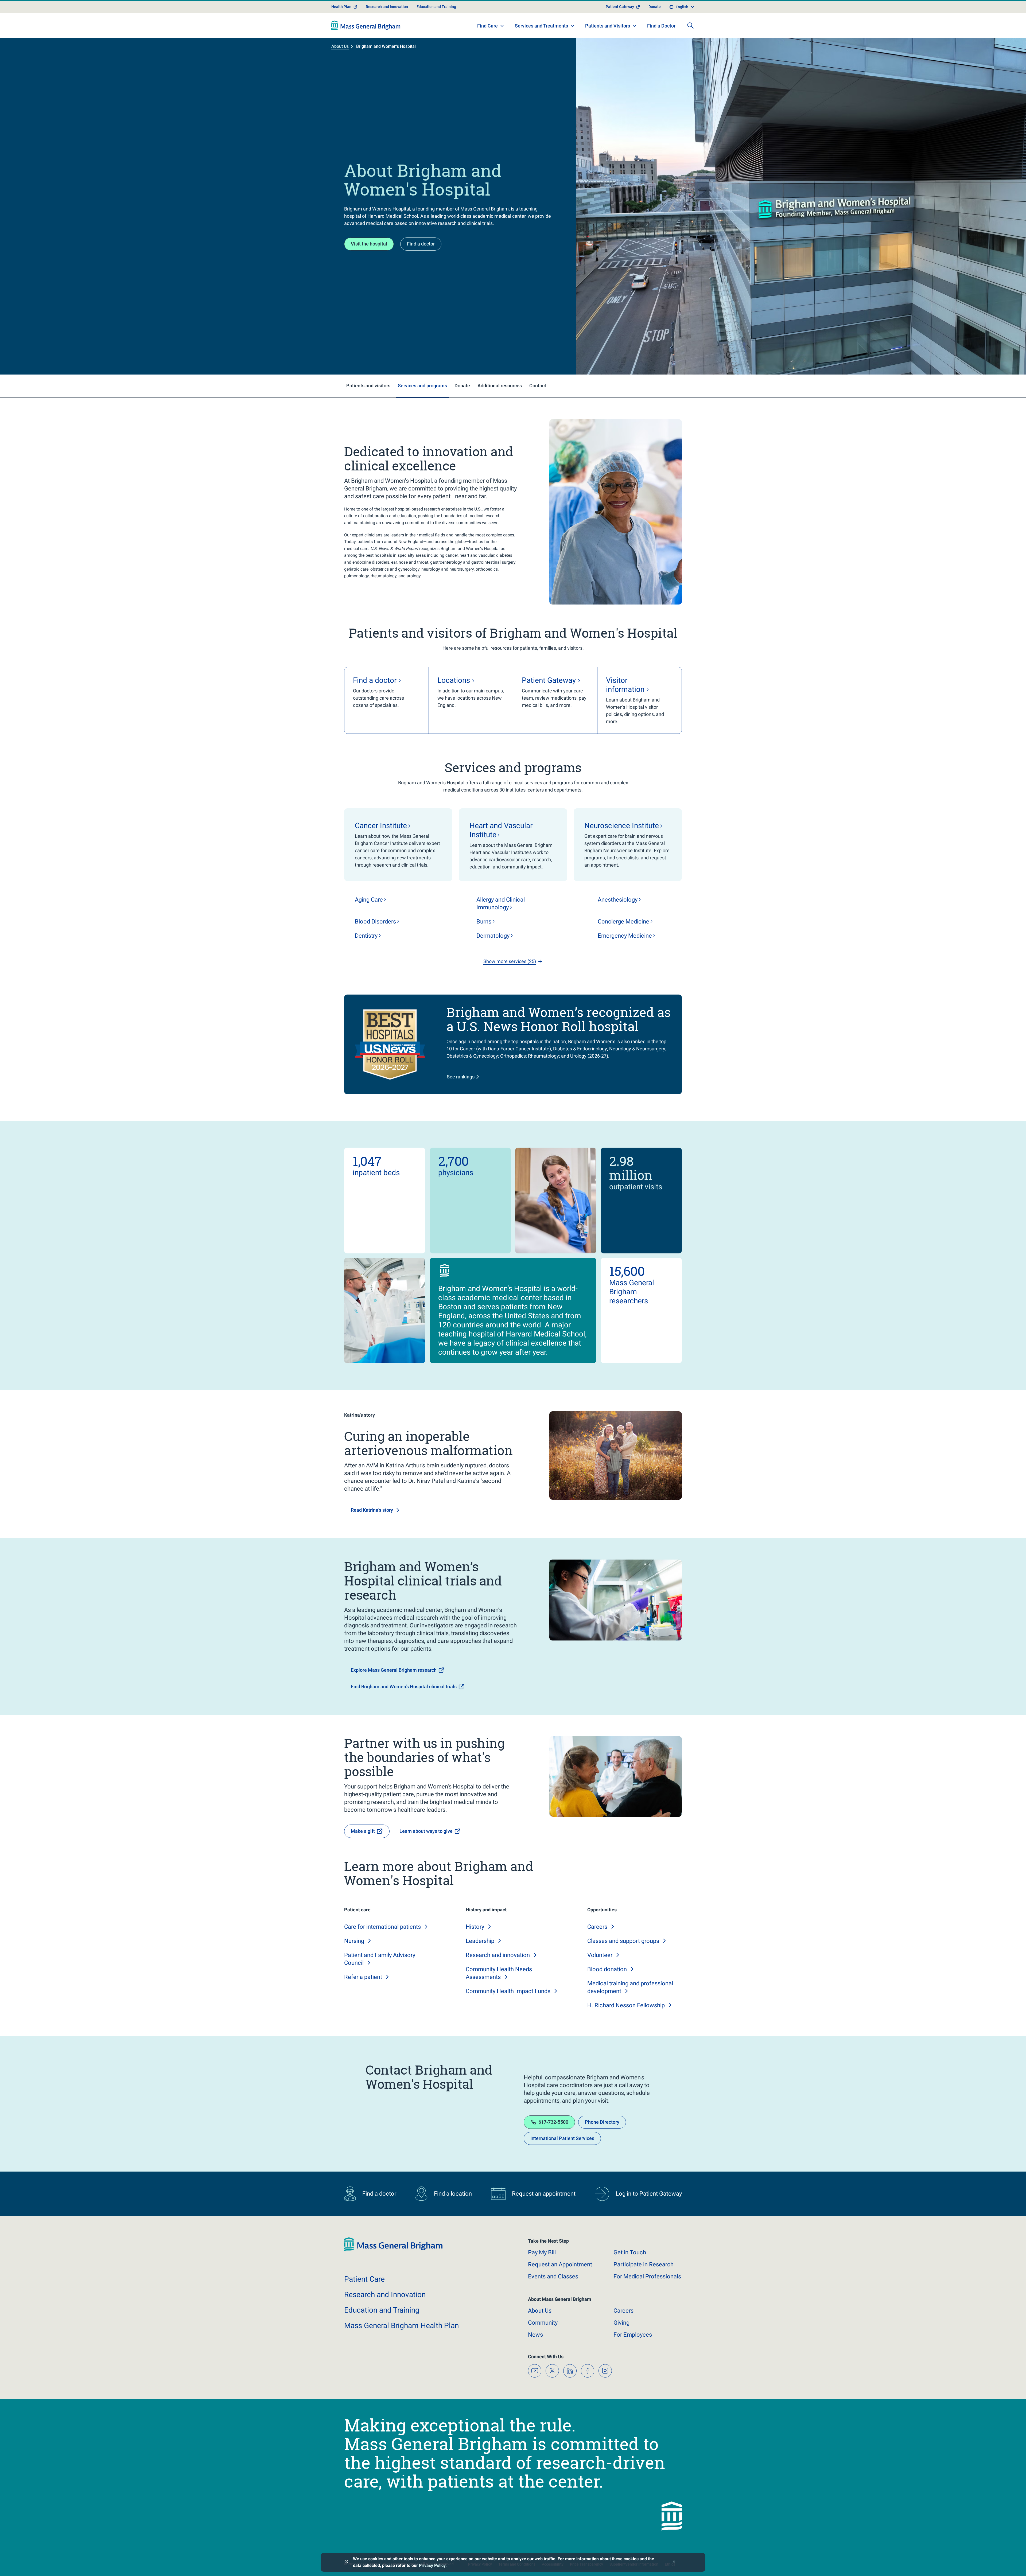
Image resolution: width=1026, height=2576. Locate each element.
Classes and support (623, 1941)
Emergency (625, 936)
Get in (630, 2252)
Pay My (542, 2252)
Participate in (644, 2264)
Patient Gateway (620, 7)
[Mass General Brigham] (366, 25)
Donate (655, 7)
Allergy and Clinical (501, 903)
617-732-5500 (553, 2122)
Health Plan (341, 7)
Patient (364, 2279)
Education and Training (436, 7)
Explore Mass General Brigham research (394, 1670)
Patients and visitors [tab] (368, 386)
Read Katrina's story (372, 1510)
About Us (340, 46)
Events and (553, 2276)
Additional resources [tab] (500, 386)
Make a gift (363, 1831)
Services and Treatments (541, 26)
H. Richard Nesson (626, 2005)
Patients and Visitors (608, 26)
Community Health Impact (508, 1991)
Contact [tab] (538, 386)
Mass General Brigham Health (401, 2326)
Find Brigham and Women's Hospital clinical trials (404, 1687)
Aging (369, 900)
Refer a (363, 1977)
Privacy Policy (432, 2565)
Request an (560, 2264)
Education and (382, 2310)
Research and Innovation (387, 7)
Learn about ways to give (426, 1831)
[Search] (690, 25)
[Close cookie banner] (674, 2562)
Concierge (623, 921)
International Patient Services (562, 2138)
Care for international (382, 1927)
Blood (375, 921)
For (633, 2335)
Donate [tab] (462, 386)
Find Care (487, 26)
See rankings (461, 1077)
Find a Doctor (661, 26)
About (540, 2311)
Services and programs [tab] (422, 386)
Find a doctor (421, 244)
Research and (498, 1955)
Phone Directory (602, 2122)
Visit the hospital (369, 244)
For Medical (647, 2276)
